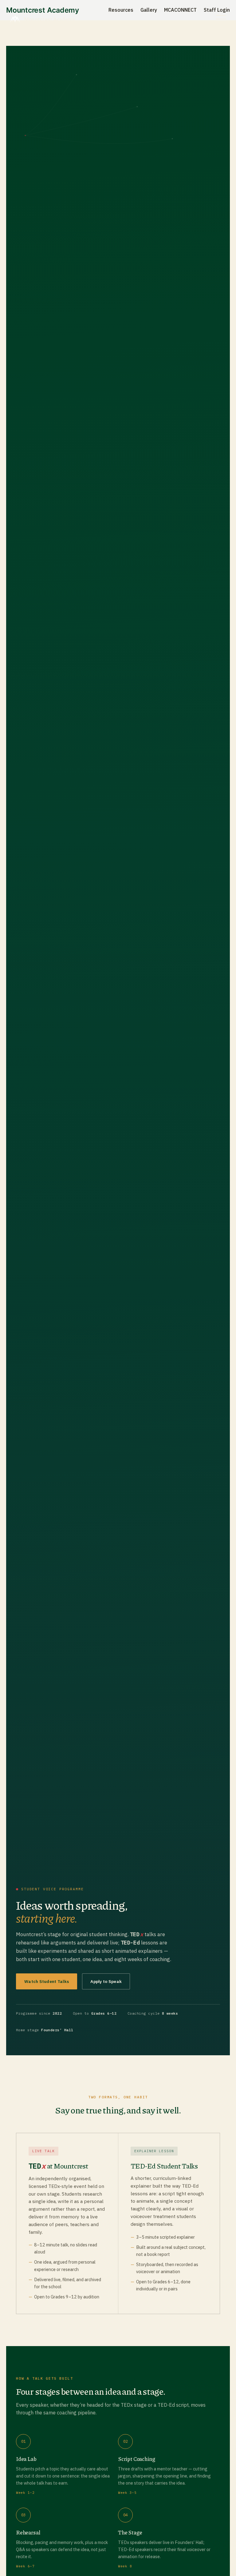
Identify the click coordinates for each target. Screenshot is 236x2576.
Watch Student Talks (47, 1981)
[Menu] (221, 19)
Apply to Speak (106, 1981)
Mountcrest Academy (50, 19)
